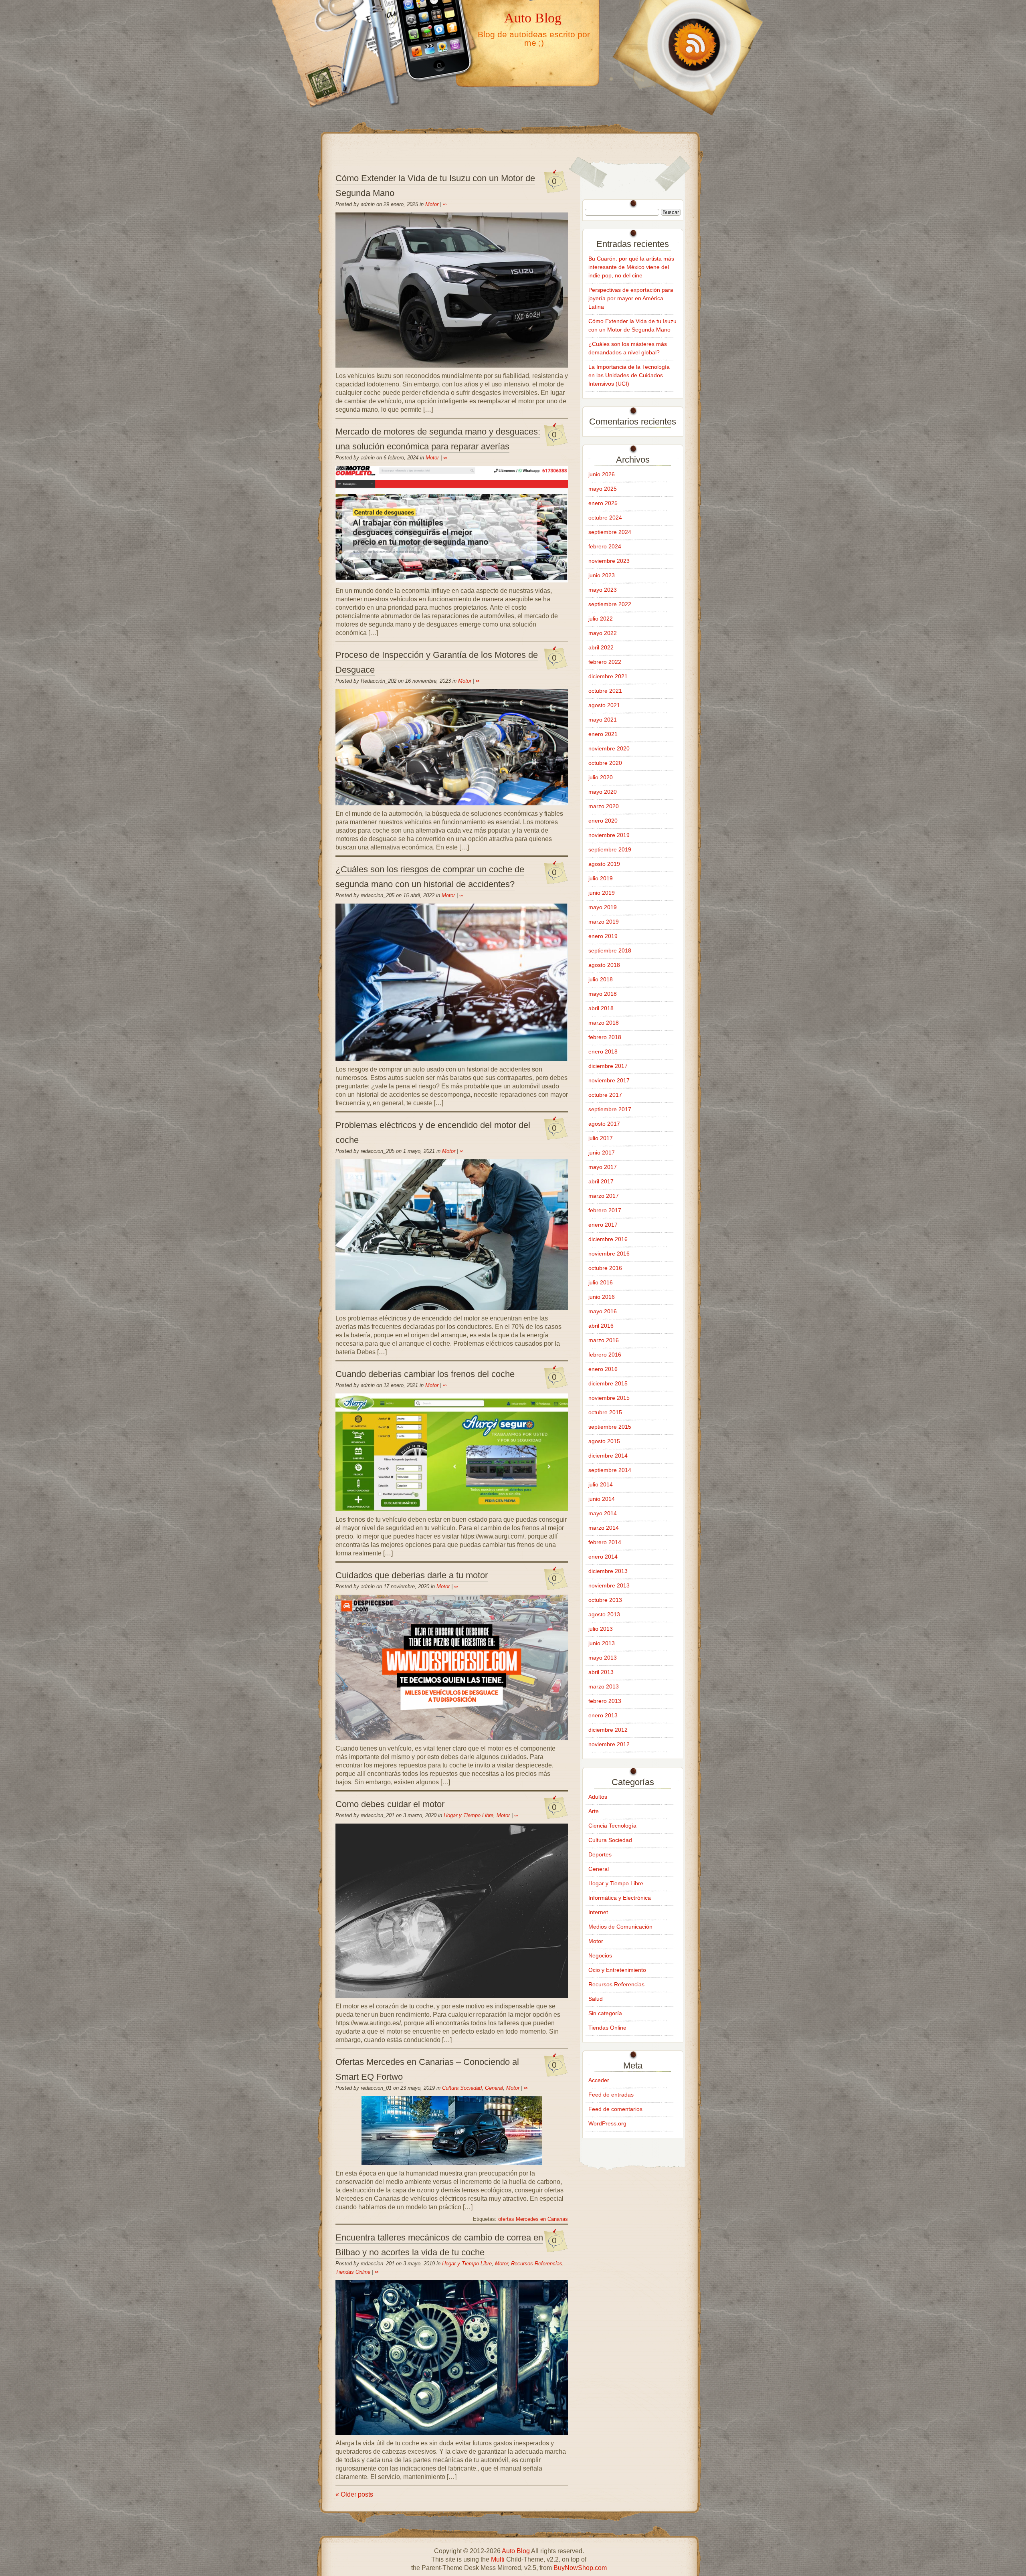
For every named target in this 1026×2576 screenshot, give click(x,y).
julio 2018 (601, 979)
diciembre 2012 (608, 1730)
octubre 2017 (605, 1095)
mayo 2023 (603, 590)
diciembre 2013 (608, 1571)
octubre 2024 (605, 518)
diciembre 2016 (608, 1239)
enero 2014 (603, 1557)
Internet (598, 1912)
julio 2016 (601, 1282)
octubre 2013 (605, 1600)
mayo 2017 (603, 1167)
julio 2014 (601, 1484)
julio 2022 (601, 619)
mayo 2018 (603, 994)
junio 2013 (602, 1643)
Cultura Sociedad (462, 2088)
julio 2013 (601, 1629)
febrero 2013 (605, 1701)
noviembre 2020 (609, 748)
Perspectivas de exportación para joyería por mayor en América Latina (631, 298)
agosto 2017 (604, 1124)
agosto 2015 (604, 1441)
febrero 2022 (605, 662)
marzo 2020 (604, 806)
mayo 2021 (603, 720)
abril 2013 (601, 1672)
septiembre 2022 (610, 604)
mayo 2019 (603, 907)
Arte (594, 1811)
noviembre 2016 (609, 1254)
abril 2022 (601, 647)
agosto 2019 (604, 864)
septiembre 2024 (610, 532)
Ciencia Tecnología (612, 1826)
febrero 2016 (605, 1355)
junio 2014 (602, 1499)
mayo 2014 (603, 1513)
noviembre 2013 (609, 1585)
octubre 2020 (605, 763)
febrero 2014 (605, 1542)
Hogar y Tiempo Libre (469, 1815)
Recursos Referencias (537, 2264)
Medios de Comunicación (620, 1927)
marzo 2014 (604, 1528)
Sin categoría (605, 2013)
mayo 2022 (603, 633)
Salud (596, 1999)
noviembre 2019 (609, 835)
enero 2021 (603, 734)
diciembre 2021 (608, 676)
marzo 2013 (604, 1686)
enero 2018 (603, 1051)
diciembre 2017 (608, 1066)
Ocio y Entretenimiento (617, 1970)
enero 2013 (603, 1715)
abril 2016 (601, 1326)
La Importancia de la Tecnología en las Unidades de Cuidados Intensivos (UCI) (629, 375)
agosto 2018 (604, 965)
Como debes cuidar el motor (390, 1804)
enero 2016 (603, 1369)
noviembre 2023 (609, 561)
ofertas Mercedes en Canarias (533, 2219)
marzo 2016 (604, 1340)
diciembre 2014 (608, 1456)
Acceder (599, 2080)
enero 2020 (603, 821)
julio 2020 (601, 777)
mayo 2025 (603, 489)
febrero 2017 (605, 1210)
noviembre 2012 (609, 1744)
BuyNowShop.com (580, 2568)
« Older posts (354, 2494)
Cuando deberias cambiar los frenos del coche (425, 1374)
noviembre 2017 (609, 1080)
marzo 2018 (604, 1023)
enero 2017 (603, 1225)
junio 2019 (602, 893)
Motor (432, 204)
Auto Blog (533, 18)
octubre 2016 (605, 1268)
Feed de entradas (611, 2095)
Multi (498, 2559)
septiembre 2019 (610, 849)
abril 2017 (601, 1181)
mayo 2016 (603, 1311)
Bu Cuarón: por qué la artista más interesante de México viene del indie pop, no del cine (631, 267)
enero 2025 (603, 503)
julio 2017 (601, 1138)
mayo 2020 (603, 792)
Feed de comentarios (615, 2109)
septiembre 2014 (610, 1470)
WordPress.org (607, 2123)
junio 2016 (602, 1297)
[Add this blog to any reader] (685, 115)
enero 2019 (603, 936)
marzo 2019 (604, 922)
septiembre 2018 (610, 950)
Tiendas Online (353, 2272)
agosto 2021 (604, 705)
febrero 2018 (605, 1037)
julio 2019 (601, 878)
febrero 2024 (605, 546)
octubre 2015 (605, 1412)
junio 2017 (602, 1153)
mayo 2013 (603, 1658)
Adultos (598, 1797)
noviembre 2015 (609, 1398)
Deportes (600, 1854)
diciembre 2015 (608, 1383)
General (494, 2088)
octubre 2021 (605, 691)
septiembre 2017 (610, 1109)
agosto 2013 (604, 1614)
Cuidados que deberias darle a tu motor (412, 1575)
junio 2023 (602, 575)
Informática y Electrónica (620, 1898)
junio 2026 (602, 474)
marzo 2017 (604, 1196)
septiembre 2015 (610, 1427)
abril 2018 (601, 1008)
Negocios (600, 1955)
